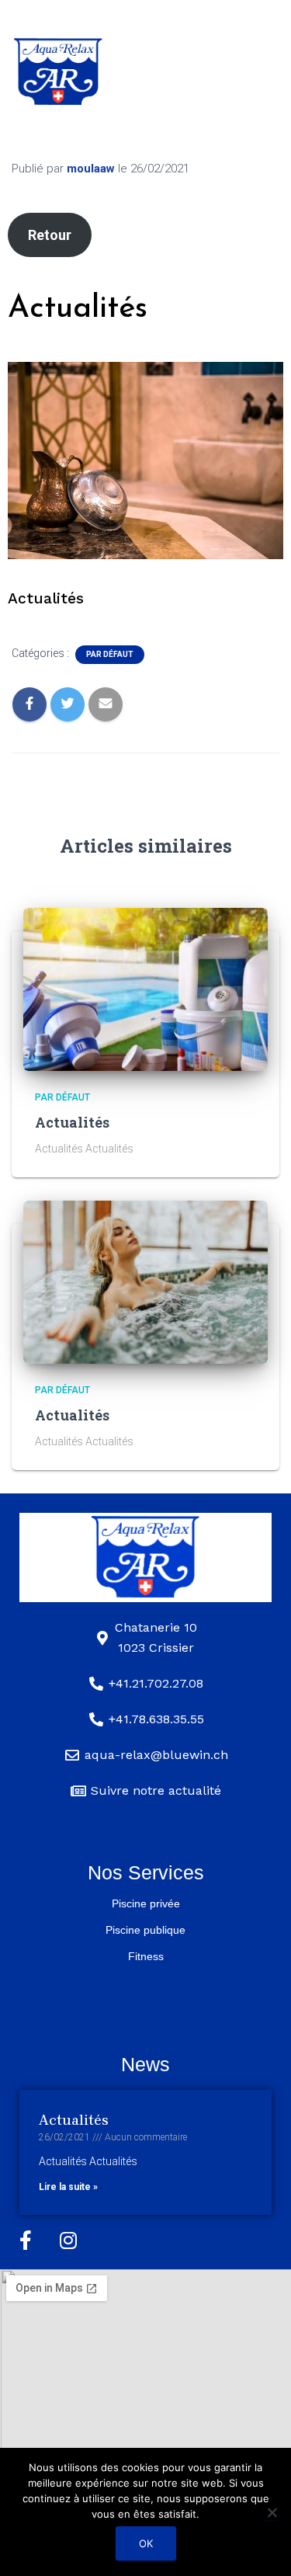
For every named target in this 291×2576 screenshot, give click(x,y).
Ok (146, 2543)
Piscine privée (146, 1903)
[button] (189, 68)
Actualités (72, 1122)
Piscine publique (145, 1930)
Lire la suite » (68, 2187)
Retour (50, 235)
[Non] (272, 2512)
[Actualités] (145, 988)
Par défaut (110, 654)
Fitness (146, 1956)
